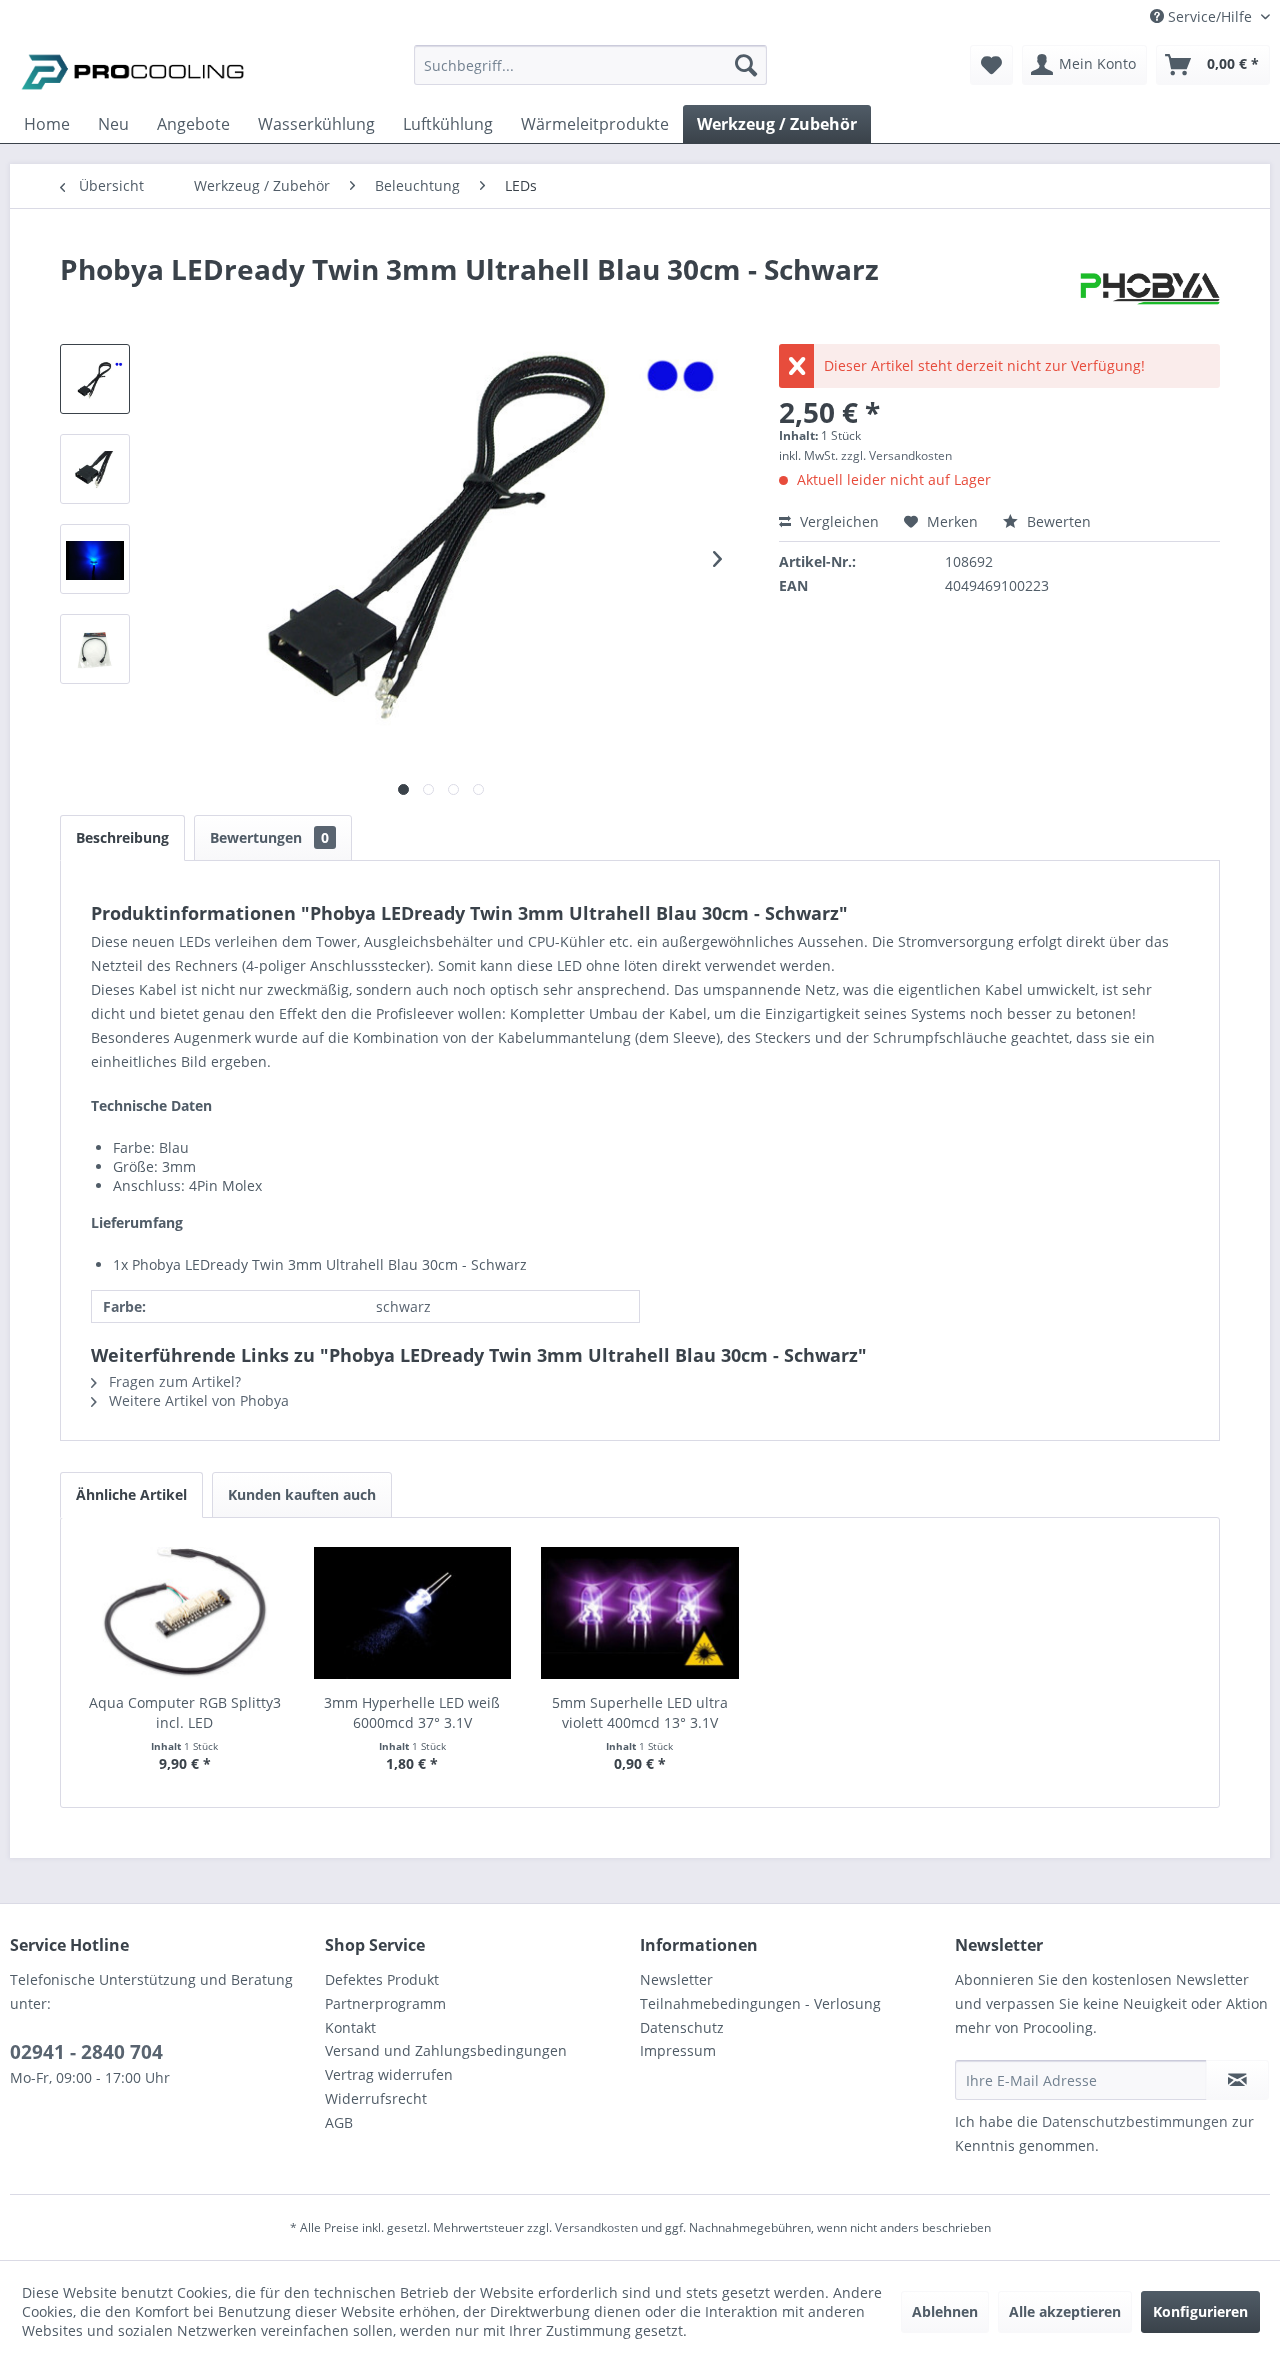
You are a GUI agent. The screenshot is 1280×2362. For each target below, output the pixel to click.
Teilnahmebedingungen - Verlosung (760, 2003)
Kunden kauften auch (302, 1494)
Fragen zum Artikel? (173, 1381)
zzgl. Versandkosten (896, 455)
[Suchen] (746, 65)
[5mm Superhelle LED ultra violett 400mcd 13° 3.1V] (640, 1613)
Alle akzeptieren (1065, 2311)
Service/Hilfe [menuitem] (1210, 16)
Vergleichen (837, 521)
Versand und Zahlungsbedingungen (446, 2050)
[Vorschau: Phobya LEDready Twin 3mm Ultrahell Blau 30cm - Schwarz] (95, 379)
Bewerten (1057, 521)
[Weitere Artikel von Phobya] (1150, 289)
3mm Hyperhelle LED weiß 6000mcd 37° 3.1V (412, 1712)
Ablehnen (945, 2311)
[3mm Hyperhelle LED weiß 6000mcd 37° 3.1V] (413, 1613)
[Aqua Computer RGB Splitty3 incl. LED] (185, 1613)
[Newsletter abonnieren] (1237, 2080)
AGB (339, 2122)
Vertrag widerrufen (389, 2074)
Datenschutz (682, 2027)
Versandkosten (596, 2227)
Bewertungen (269, 837)
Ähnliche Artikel (131, 1494)
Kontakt (350, 2027)
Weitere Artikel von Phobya (197, 1400)
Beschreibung (122, 837)
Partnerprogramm (385, 2003)
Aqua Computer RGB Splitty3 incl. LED (185, 1712)
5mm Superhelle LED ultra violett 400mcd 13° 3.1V (640, 1712)
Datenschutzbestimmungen (1135, 2121)
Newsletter (676, 1979)
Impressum (678, 2050)
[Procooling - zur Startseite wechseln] (133, 70)
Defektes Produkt (382, 1979)
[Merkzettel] (991, 65)
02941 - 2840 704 (86, 2052)
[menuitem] (590, 74)
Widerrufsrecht (376, 2098)
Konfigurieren (1200, 2311)
